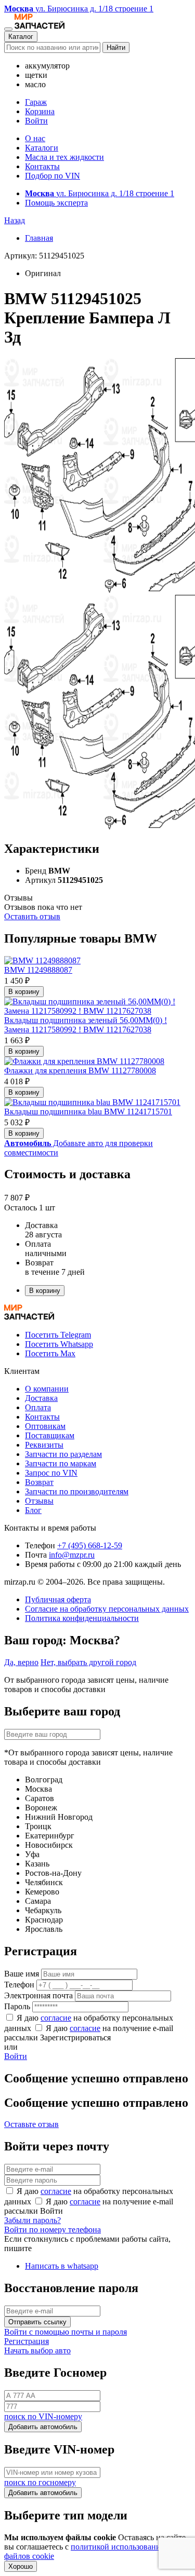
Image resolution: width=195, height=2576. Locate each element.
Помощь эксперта (56, 203)
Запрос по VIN (51, 1473)
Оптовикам (45, 1426)
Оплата (38, 1407)
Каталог (21, 37)
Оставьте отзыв (31, 2124)
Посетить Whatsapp (59, 1344)
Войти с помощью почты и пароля (66, 2332)
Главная (39, 238)
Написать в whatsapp (62, 2266)
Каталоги (42, 148)
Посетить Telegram (58, 1335)
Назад (15, 220)
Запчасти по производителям (77, 1491)
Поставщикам (50, 1435)
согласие (56, 2018)
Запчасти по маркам (61, 1463)
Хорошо (21, 2566)
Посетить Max (50, 1353)
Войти (36, 121)
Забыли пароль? (32, 2220)
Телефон (19, 1985)
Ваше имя (22, 1974)
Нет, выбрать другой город (88, 1662)
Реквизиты (44, 1445)
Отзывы (39, 1501)
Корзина (40, 111)
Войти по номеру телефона (53, 2230)
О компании (47, 1389)
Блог (33, 1510)
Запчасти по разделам (63, 1454)
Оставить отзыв (32, 916)
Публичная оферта (58, 1599)
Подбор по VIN (53, 176)
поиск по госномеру (40, 2482)
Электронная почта (38, 1995)
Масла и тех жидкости (64, 157)
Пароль (17, 2006)
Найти (116, 47)
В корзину (24, 992)
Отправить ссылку (37, 2322)
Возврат (39, 1482)
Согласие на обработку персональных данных (107, 1609)
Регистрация (27, 2341)
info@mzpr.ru (72, 1555)
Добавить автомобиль (43, 2427)
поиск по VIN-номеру (43, 2416)
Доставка (41, 1398)
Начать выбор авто (37, 2350)
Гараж (36, 102)
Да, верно (21, 1662)
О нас (35, 138)
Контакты (42, 166)
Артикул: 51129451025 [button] (44, 256)
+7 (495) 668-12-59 (90, 1545)
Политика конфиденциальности (82, 1618)
